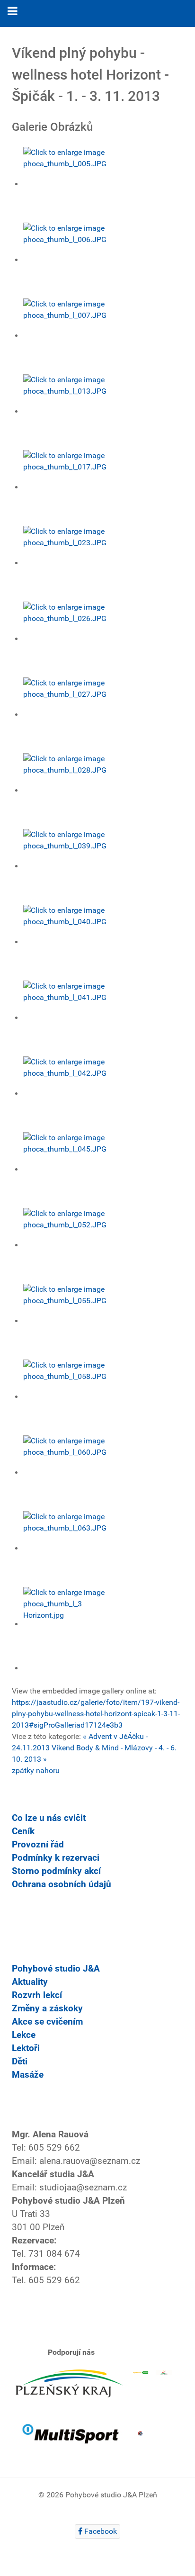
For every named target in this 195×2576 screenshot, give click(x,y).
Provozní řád (38, 1845)
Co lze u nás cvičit (49, 1818)
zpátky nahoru (36, 1770)
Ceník (23, 1831)
